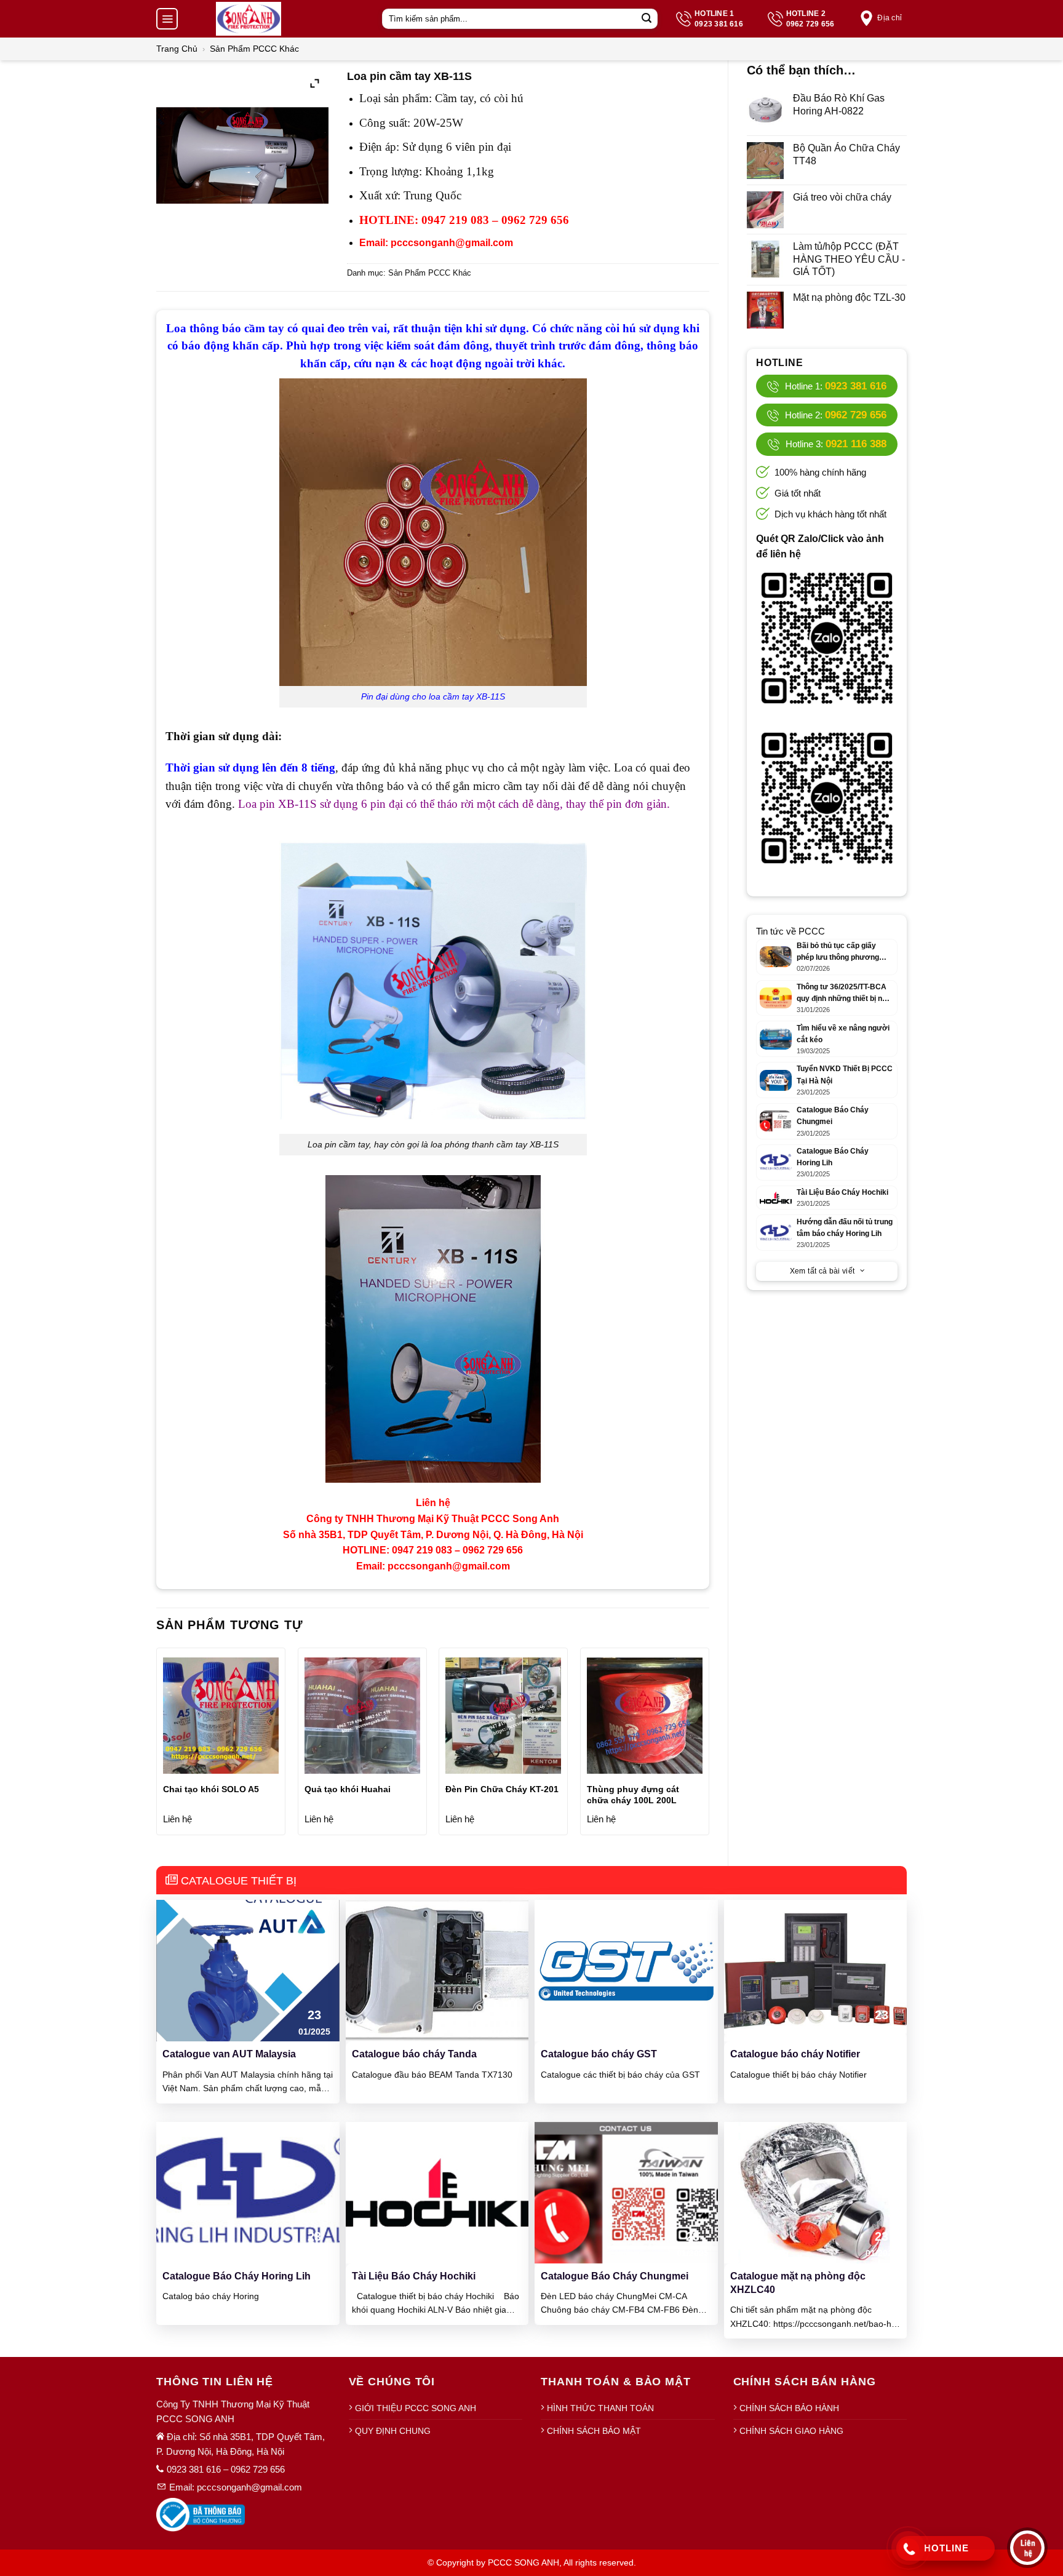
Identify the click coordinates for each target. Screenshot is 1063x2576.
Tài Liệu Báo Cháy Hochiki (414, 2276)
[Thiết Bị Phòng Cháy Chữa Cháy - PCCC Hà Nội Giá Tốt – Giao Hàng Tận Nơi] (249, 19)
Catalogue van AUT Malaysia (229, 2054)
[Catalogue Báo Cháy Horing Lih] (248, 2192)
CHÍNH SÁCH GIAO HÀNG (791, 2431)
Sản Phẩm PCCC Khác (254, 49)
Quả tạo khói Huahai (348, 1789)
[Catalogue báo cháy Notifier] (816, 1970)
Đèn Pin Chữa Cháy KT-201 (502, 1789)
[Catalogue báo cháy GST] (626, 1970)
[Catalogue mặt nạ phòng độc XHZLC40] (816, 2192)
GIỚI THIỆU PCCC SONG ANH (416, 2408)
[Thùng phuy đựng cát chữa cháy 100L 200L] (645, 1715)
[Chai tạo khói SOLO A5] (221, 1715)
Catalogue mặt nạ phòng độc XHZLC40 (798, 2283)
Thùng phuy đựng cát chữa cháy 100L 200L (633, 1795)
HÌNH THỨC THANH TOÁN (600, 2408)
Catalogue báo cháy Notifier (795, 2054)
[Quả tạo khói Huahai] (362, 1715)
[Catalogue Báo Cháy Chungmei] (626, 2192)
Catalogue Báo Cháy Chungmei (615, 2276)
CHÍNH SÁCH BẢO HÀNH (789, 2408)
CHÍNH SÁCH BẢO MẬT (594, 2431)
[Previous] (157, 1746)
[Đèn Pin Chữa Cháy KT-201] (503, 1715)
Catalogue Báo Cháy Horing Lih (237, 2276)
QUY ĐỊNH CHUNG (393, 2431)
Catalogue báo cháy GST (599, 2054)
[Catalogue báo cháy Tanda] (437, 1970)
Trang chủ (177, 49)
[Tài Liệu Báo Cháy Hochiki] (437, 2192)
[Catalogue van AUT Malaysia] (248, 1970)
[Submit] (647, 19)
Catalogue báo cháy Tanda (414, 2054)
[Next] (709, 1746)
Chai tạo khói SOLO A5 (211, 1789)
